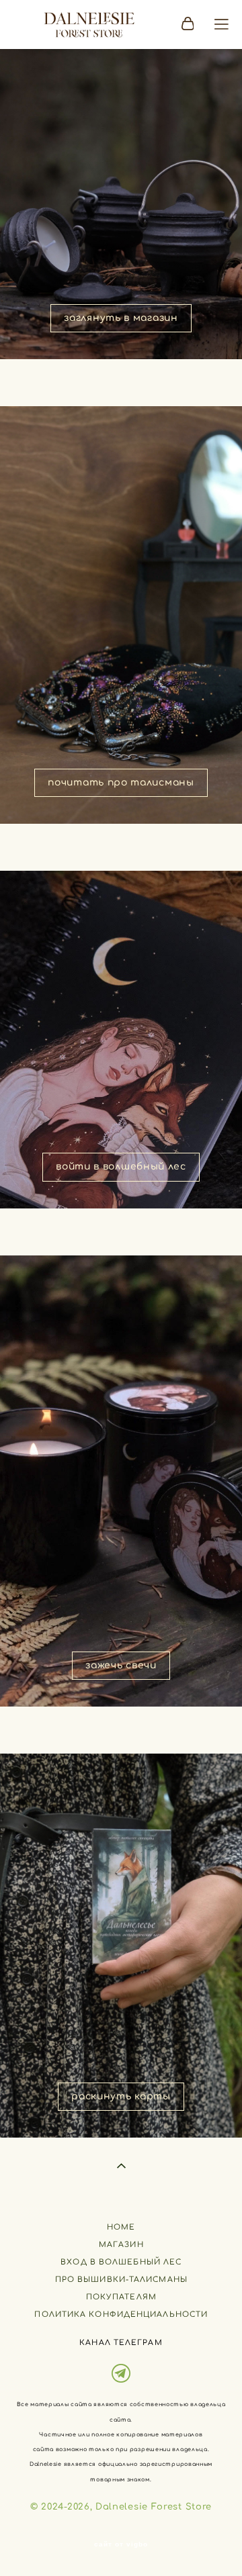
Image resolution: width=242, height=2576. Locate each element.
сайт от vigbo (121, 2544)
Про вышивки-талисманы (121, 2280)
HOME (121, 2227)
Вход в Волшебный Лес (121, 2262)
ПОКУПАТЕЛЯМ (121, 2297)
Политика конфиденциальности (121, 2315)
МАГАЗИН (121, 2245)
